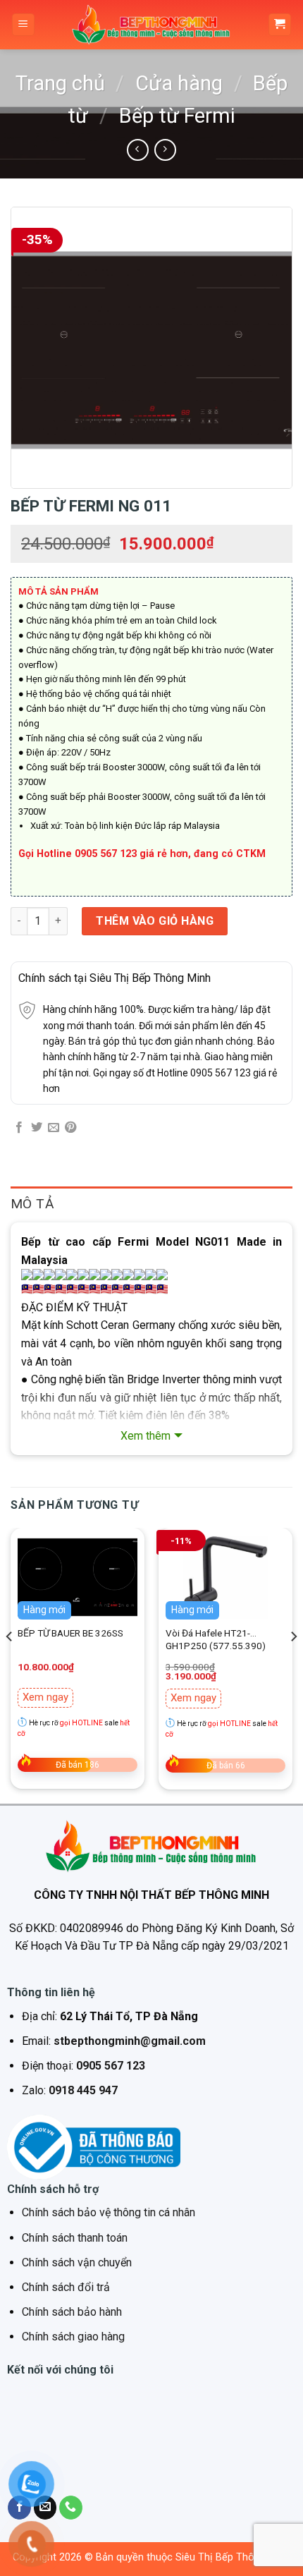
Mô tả (32, 1204)
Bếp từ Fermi (177, 116)
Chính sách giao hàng (73, 2337)
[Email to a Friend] (54, 1128)
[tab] (151, 1204)
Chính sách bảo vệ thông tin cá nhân (109, 2212)
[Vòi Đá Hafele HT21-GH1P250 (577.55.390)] (225, 1577)
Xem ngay (45, 1697)
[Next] (293, 1664)
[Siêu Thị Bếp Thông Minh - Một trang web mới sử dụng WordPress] (151, 25)
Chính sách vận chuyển (77, 2262)
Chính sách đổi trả (66, 2287)
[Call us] (71, 2508)
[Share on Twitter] (37, 1128)
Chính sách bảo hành (72, 2312)
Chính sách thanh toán (75, 2238)
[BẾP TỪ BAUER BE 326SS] (78, 1577)
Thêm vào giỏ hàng (155, 921)
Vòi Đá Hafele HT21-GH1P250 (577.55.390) (216, 1639)
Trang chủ (60, 83)
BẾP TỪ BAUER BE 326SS (70, 1633)
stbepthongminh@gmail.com (130, 2041)
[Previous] (10, 1664)
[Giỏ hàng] (280, 25)
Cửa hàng (179, 83)
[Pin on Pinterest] (70, 1128)
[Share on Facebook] (19, 1128)
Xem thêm (146, 1436)
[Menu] (24, 25)
